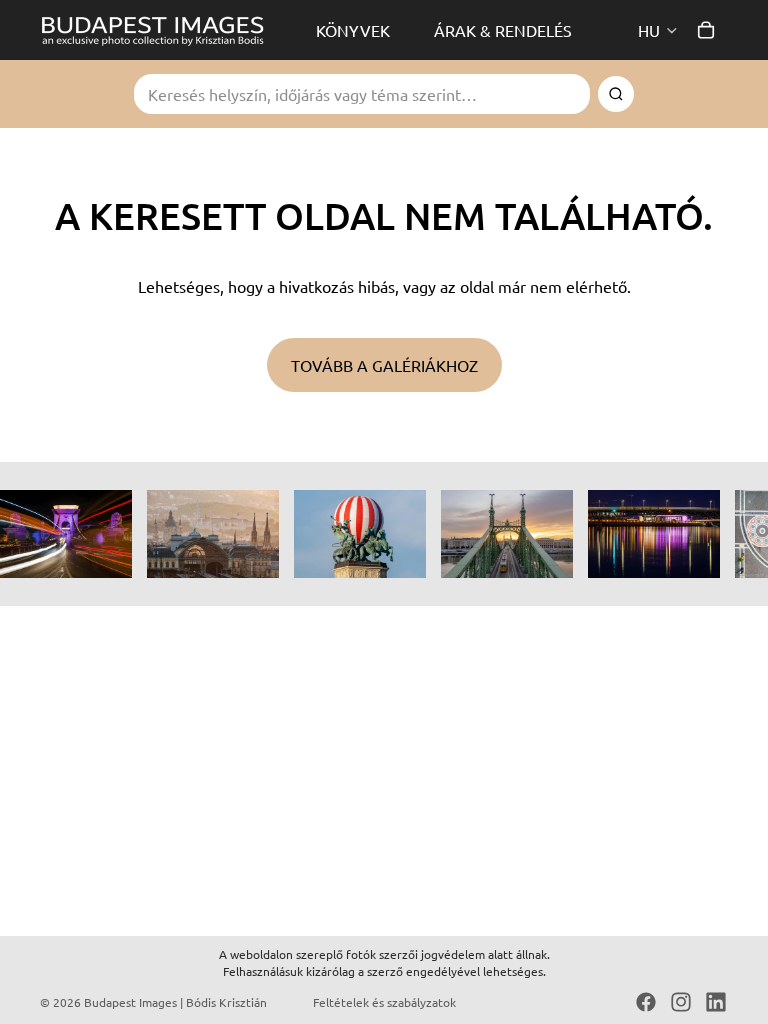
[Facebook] (646, 1002)
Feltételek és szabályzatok (384, 1002)
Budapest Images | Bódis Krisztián (175, 1002)
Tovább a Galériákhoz (384, 365)
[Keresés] (616, 94)
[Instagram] (681, 1002)
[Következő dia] (706, 534)
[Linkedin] (716, 1002)
